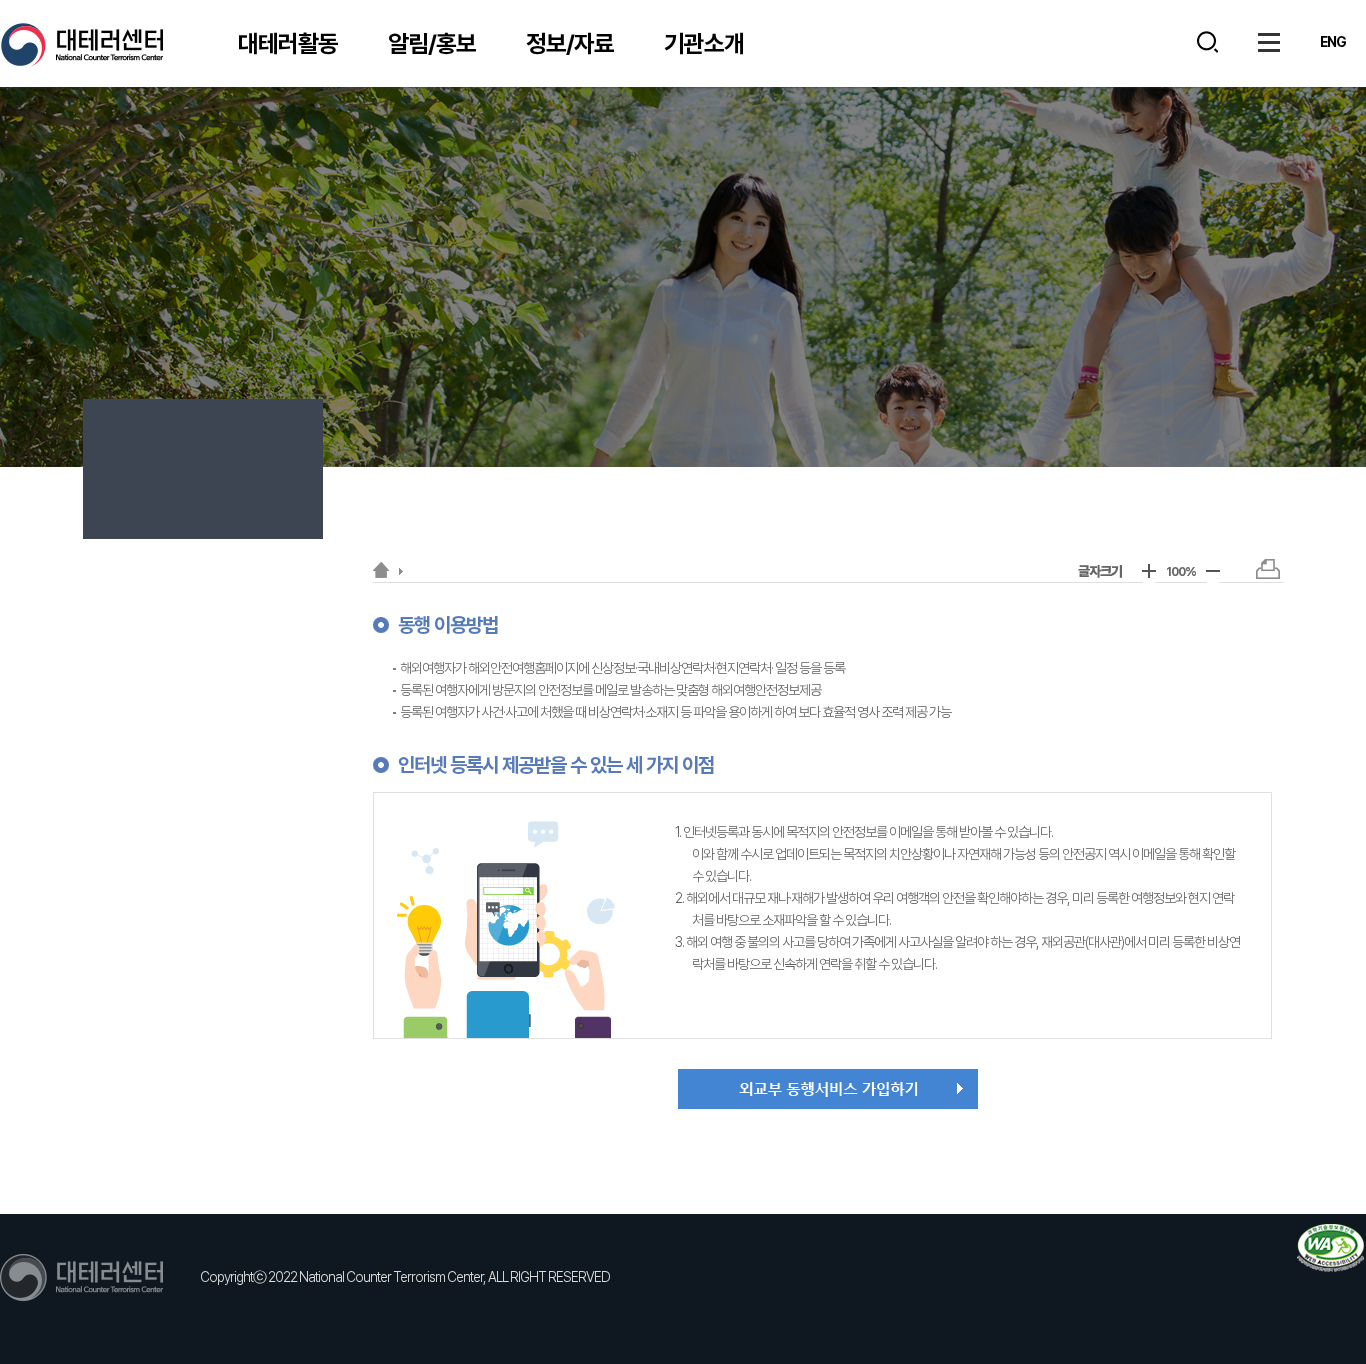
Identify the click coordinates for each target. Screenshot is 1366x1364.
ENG (1333, 42)
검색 (1207, 42)
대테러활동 (288, 43)
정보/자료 (570, 43)
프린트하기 (1267, 569)
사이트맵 (1269, 42)
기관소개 (704, 43)
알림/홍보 (432, 43)
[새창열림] (1330, 1248)
